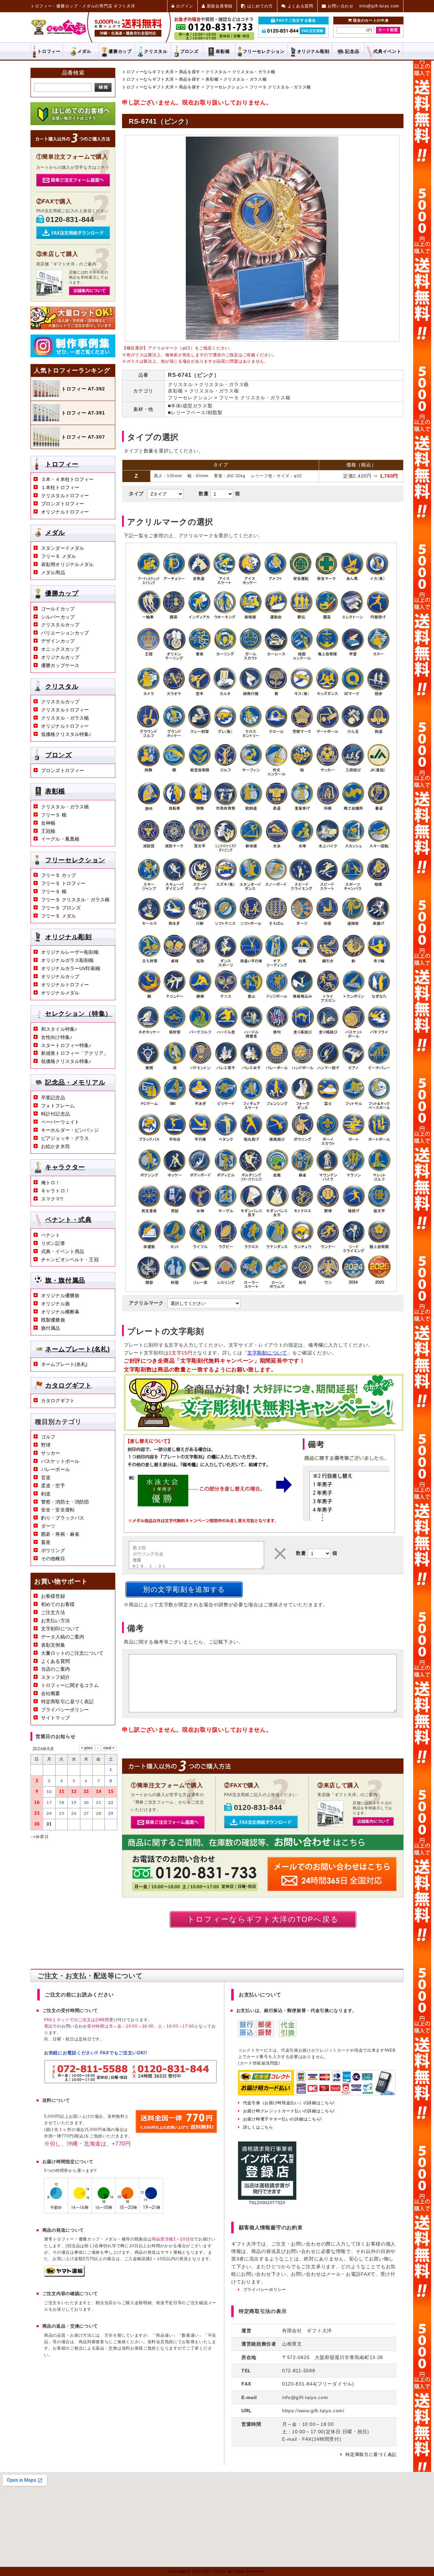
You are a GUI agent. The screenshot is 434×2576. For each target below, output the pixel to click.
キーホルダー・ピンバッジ (70, 1130)
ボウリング (53, 1550)
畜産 (46, 1542)
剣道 (46, 1494)
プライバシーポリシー (65, 1710)
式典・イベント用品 (63, 1251)
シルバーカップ (58, 617)
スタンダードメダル (63, 548)
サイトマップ (55, 1718)
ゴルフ (48, 1437)
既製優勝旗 (53, 1320)
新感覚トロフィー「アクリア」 (75, 1053)
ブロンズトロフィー (63, 504)
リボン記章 (53, 1243)
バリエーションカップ (65, 633)
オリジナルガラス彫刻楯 (67, 960)
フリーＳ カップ (58, 875)
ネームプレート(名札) (77, 1349)
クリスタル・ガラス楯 (254, 72)
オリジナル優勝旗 (60, 1295)
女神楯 (48, 823)
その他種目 (53, 1558)
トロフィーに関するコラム (70, 1685)
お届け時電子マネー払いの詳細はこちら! (282, 2119)
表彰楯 (223, 51)
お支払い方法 (55, 1621)
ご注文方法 (53, 1612)
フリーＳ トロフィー (63, 883)
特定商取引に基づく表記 (67, 1702)
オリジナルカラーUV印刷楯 (71, 968)
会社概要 (51, 1693)
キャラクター (65, 1167)
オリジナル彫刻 (68, 937)
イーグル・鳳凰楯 (60, 839)
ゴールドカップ (58, 609)
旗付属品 (51, 1328)
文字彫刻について (267, 1353)
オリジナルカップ (60, 657)
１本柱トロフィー (60, 487)
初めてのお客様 (58, 1604)
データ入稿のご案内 (63, 1637)
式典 (387, 51)
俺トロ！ (51, 1183)
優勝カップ (120, 51)
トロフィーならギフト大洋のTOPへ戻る (263, 1919)
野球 (46, 1445)
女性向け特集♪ (57, 1037)
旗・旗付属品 (65, 1280)
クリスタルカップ (60, 625)
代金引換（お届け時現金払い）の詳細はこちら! (289, 2103)
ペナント (51, 1235)
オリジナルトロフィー (65, 512)
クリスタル (156, 51)
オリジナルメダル (60, 993)
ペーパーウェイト (60, 1122)
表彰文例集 (53, 1645)
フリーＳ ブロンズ (61, 908)
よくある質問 (55, 1661)
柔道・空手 (53, 1486)
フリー (264, 51)
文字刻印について (60, 1629)
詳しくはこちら (258, 2127)
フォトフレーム (58, 1106)
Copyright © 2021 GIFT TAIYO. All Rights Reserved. (217, 2571)
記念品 (352, 51)
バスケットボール (60, 1461)
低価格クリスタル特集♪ (66, 734)
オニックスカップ (60, 649)
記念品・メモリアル (75, 1082)
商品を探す (190, 72)
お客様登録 (53, 1596)
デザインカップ (58, 641)
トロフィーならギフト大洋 (148, 72)
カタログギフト (68, 1385)
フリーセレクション (225, 87)
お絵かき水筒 (55, 1146)
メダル (84, 51)
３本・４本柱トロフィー (67, 479)
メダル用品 (53, 572)
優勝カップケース (60, 665)
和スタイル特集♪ (59, 1029)
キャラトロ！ (55, 1191)
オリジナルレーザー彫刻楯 (70, 952)
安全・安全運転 (58, 1510)
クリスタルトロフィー (65, 496)
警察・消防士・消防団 (65, 1502)
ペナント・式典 (68, 1220)
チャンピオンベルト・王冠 (70, 1260)
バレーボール (55, 1469)
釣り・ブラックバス (63, 1518)
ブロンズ (189, 51)
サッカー (51, 1453)
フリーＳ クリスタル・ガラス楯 (280, 87)
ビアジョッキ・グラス (65, 1138)
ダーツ (48, 1526)
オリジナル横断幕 (60, 1312)
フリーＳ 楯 (54, 815)
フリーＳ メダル (58, 556)
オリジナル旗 (55, 1304)
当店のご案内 (55, 1669)
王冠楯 (48, 831)
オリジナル (313, 51)
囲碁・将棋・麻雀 (60, 1534)
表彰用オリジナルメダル (67, 564)
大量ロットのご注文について (72, 1653)
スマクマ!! (52, 1199)
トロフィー (49, 51)
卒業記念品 (53, 1098)
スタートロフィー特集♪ (66, 1045)
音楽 (46, 1477)
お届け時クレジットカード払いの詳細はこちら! (289, 2111)
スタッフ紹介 (55, 1677)
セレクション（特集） (78, 1014)
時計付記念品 (55, 1114)
